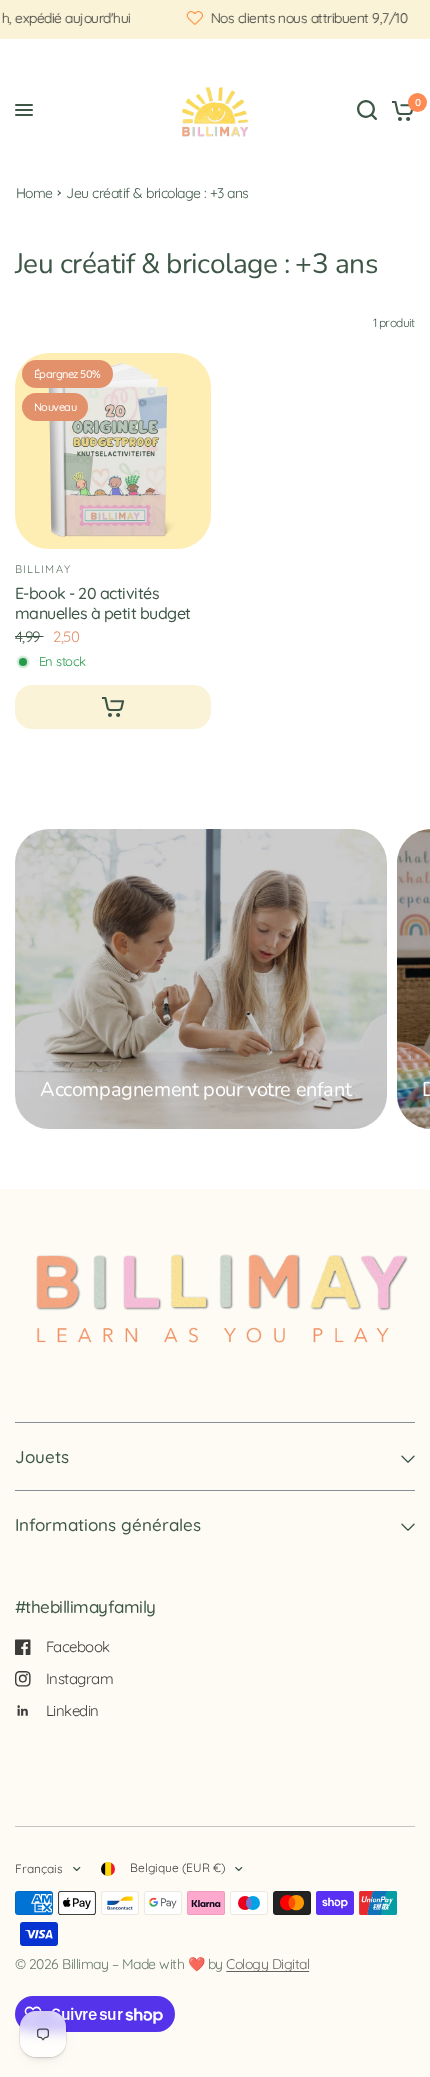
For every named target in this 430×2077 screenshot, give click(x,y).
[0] (399, 110)
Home (34, 193)
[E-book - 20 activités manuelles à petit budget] (113, 451)
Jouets (42, 1456)
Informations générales (108, 1524)
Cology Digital (267, 1964)
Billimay (43, 569)
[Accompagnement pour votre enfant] (201, 979)
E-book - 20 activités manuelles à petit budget (103, 603)
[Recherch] (367, 110)
